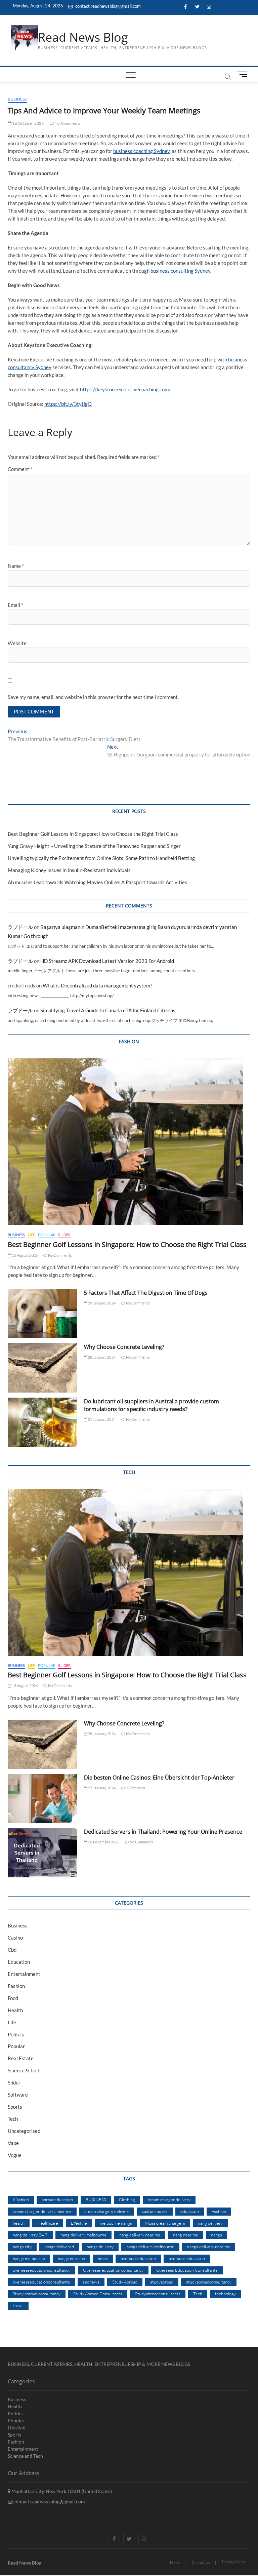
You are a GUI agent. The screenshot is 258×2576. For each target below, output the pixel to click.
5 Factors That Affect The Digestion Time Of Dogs (146, 1293)
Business (17, 99)
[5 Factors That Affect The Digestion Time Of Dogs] (42, 1314)
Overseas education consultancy (113, 2270)
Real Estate (21, 2058)
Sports (15, 2107)
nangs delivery (100, 2247)
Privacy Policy (234, 2562)
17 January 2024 (101, 1788)
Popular (47, 1235)
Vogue (15, 2155)
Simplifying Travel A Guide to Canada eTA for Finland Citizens (108, 1010)
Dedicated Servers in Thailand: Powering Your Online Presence (163, 1832)
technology (225, 2294)
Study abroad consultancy (37, 2294)
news (103, 2258)
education (190, 2211)
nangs (217, 2235)
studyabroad (162, 2282)
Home (175, 2562)
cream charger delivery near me (42, 2211)
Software (18, 2095)
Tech (13, 2119)
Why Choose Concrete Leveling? (124, 1347)
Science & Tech (24, 2070)
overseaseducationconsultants (41, 2282)
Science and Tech (25, 2456)
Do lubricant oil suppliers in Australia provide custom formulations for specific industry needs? (152, 1405)
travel (18, 2305)
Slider (64, 1235)
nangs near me (71, 2258)
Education (19, 1962)
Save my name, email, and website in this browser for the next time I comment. (93, 697)
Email (15, 605)
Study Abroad (125, 2282)
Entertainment (24, 1974)
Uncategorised (24, 2131)
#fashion (21, 2199)
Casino (15, 1938)
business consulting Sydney (180, 271)
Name (16, 566)
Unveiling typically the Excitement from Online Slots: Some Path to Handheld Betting (101, 858)
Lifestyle (79, 2223)
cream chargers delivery (107, 2211)
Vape (13, 2143)
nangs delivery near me (209, 2247)
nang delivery (210, 2223)
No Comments (67, 123)
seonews (91, 2282)
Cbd (12, 1950)
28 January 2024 (101, 1357)
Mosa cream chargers (165, 2223)
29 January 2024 (101, 1303)
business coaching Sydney (141, 151)
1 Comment (135, 1788)
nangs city (22, 2247)
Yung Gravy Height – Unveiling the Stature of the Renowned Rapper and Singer (94, 846)
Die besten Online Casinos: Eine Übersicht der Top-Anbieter (159, 1778)
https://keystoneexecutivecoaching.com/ (125, 389)
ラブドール (20, 927)
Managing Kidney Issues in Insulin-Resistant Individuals (69, 870)
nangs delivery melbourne (150, 2247)
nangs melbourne (29, 2258)
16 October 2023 (28, 123)
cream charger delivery (169, 2199)
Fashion (16, 1986)
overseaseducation (138, 2258)
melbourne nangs (116, 2223)
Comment (20, 469)
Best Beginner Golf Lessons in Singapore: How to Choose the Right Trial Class (93, 834)
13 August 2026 (24, 1255)
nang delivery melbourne (83, 2235)
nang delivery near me (140, 2235)
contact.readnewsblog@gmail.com (107, 6)
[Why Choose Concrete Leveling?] (42, 1368)
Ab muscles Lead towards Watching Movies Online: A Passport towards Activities (97, 882)
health (19, 2223)
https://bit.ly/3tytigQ (68, 404)
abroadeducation (57, 2199)
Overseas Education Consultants (187, 2270)
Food (13, 1998)
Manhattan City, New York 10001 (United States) (61, 2491)
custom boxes (155, 2211)
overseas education (187, 2258)
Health (15, 2010)
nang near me (186, 2235)
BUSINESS (96, 2199)
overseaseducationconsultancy (41, 2270)
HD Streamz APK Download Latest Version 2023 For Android (107, 961)
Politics (16, 2034)
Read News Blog (83, 37)
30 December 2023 (103, 1842)
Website (17, 643)
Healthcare (48, 2223)
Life (32, 1235)
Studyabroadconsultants (158, 2294)
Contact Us (201, 2562)
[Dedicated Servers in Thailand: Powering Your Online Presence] (42, 1852)
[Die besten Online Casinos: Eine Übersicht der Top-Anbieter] (42, 1798)
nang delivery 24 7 (30, 2235)
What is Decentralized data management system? (97, 985)
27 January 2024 (101, 1419)
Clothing (127, 2199)
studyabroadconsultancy (209, 2282)
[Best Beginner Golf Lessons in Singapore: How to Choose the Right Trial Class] (129, 1142)
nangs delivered (59, 2247)
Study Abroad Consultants (98, 2294)
